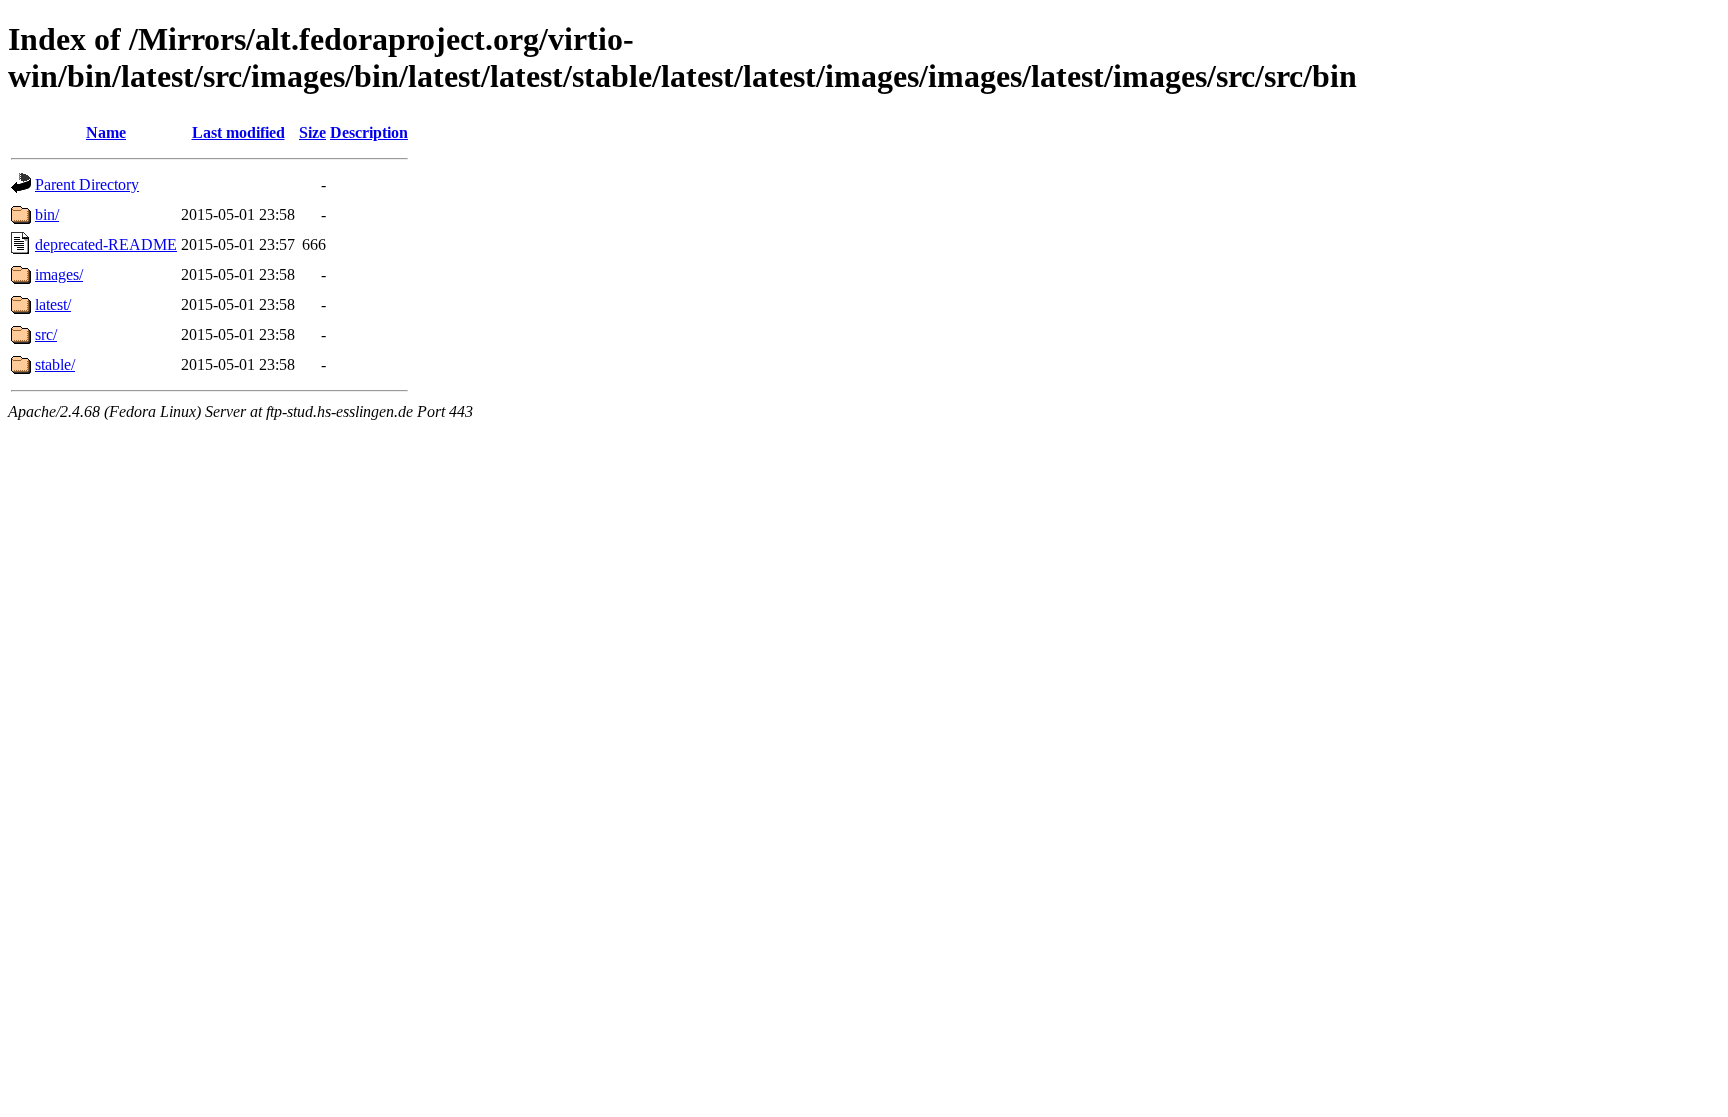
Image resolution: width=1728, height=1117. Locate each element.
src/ (46, 334)
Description (369, 132)
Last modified (238, 132)
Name (106, 132)
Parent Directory (87, 184)
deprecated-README (106, 244)
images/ (59, 274)
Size (312, 132)
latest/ (53, 304)
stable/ (55, 364)
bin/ (47, 214)
